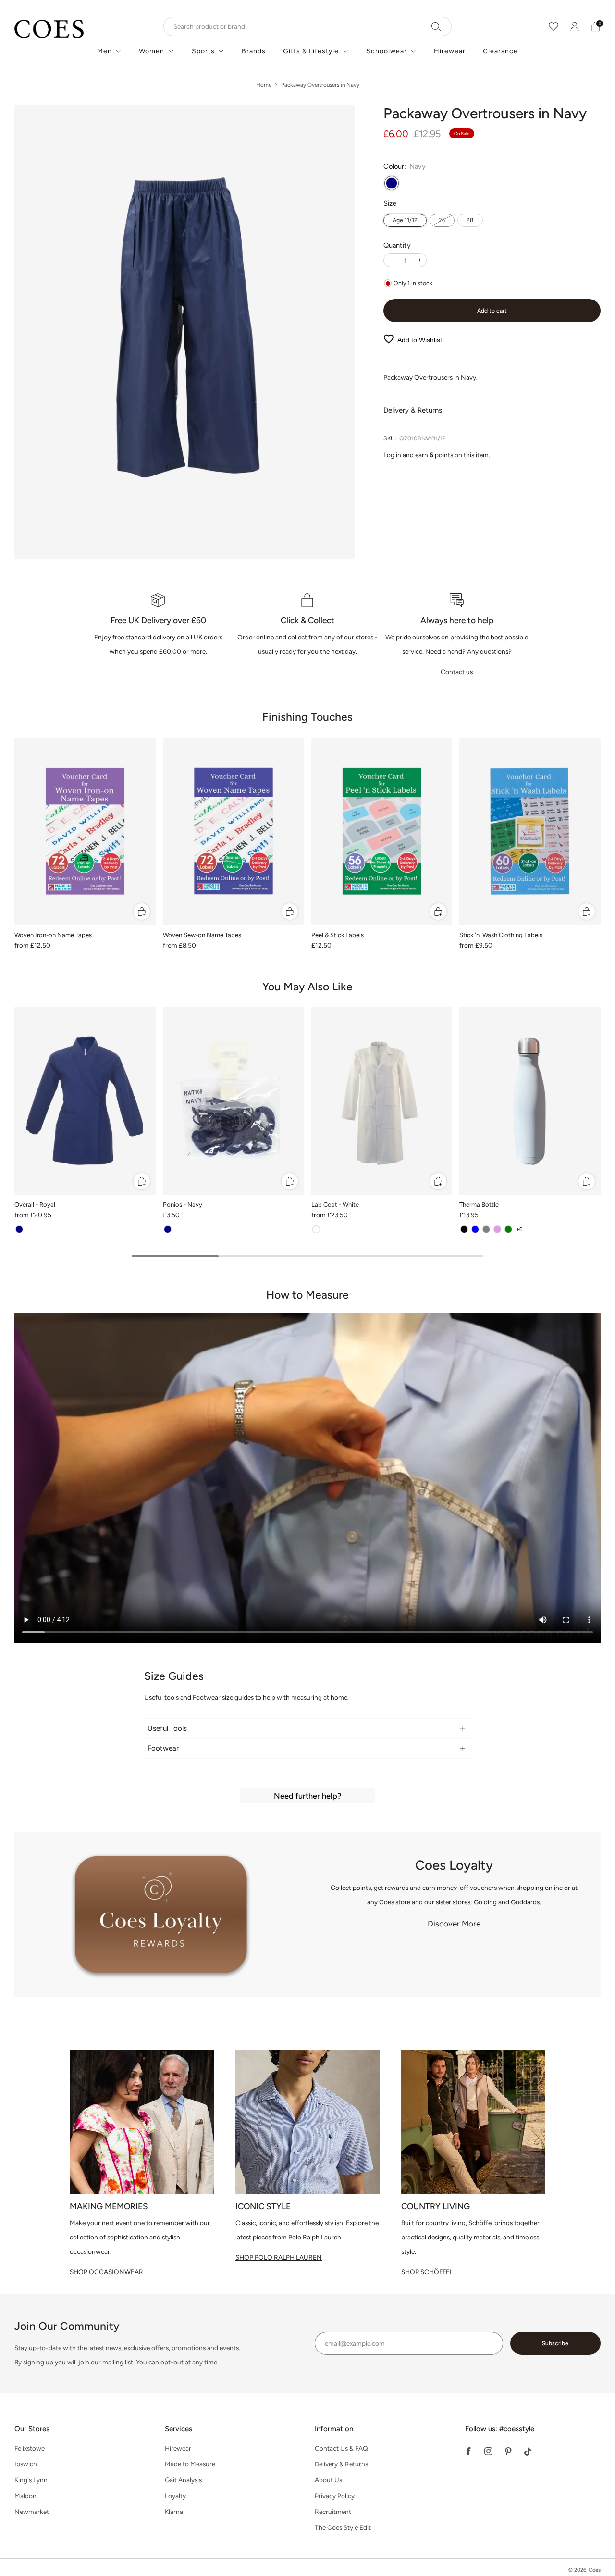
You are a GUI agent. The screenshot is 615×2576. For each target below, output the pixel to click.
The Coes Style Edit (343, 2527)
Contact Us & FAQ (341, 2448)
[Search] (437, 26)
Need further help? (307, 1796)
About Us (328, 2480)
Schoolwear (387, 51)
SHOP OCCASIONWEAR (106, 2272)
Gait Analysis (183, 2480)
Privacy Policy (335, 2496)
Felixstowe (30, 2448)
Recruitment (333, 2512)
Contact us (457, 672)
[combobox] (307, 26)
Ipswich (26, 2464)
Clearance (500, 51)
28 (470, 220)
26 (442, 220)
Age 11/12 (405, 220)
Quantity (397, 245)
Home (264, 85)
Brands (254, 51)
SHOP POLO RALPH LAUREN (279, 2257)
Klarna (174, 2512)
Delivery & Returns (341, 2464)
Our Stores (32, 2429)
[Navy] (392, 183)
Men (105, 51)
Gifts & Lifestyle (311, 51)
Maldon (25, 2496)
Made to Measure (190, 2464)
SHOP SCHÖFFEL (427, 2272)
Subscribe (555, 2343)
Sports (203, 51)
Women (152, 51)
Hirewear (450, 51)
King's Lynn (31, 2480)
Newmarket (32, 2512)
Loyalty (175, 2496)
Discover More (454, 1924)
